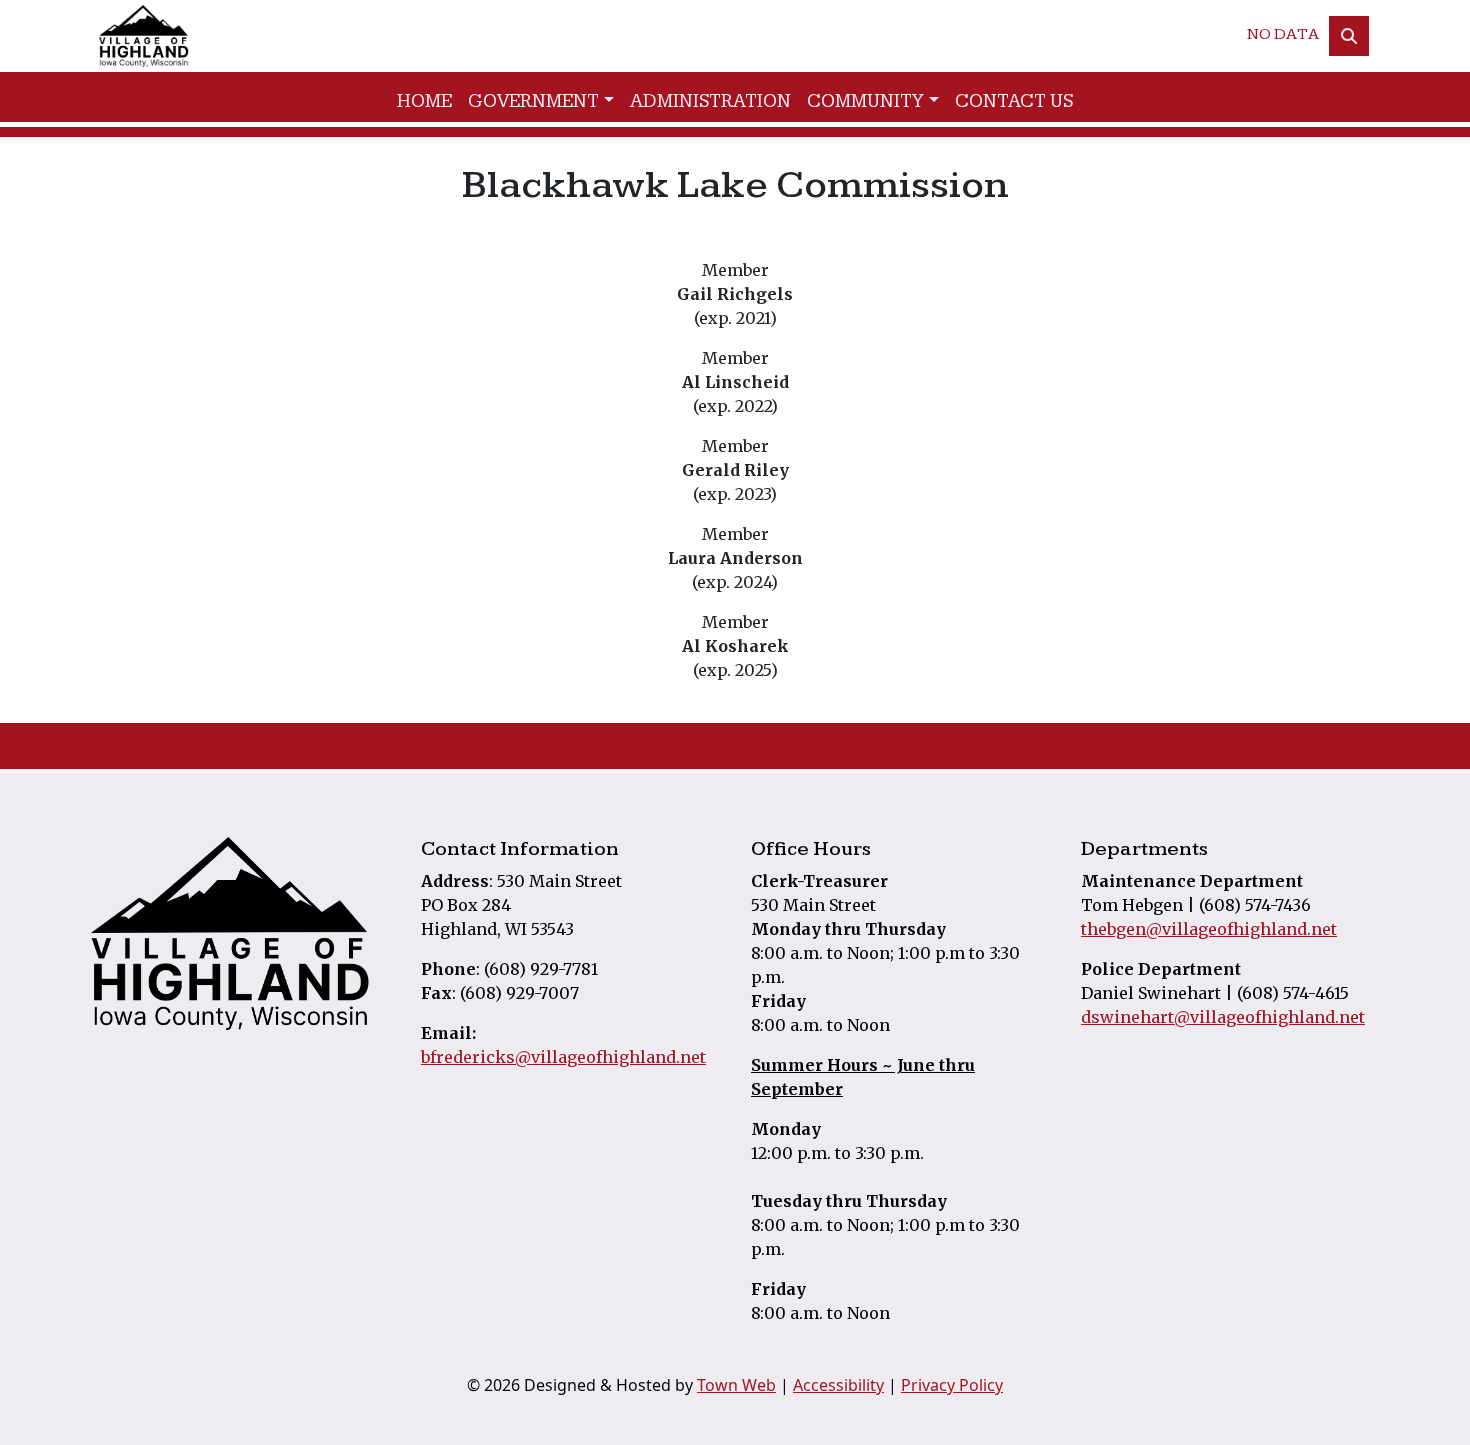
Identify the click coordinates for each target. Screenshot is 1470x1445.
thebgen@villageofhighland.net (1209, 929)
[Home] (144, 36)
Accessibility (838, 1385)
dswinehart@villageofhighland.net (1223, 1017)
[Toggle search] (1349, 36)
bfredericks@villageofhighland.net (563, 1057)
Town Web (736, 1385)
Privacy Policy (952, 1385)
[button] (541, 102)
